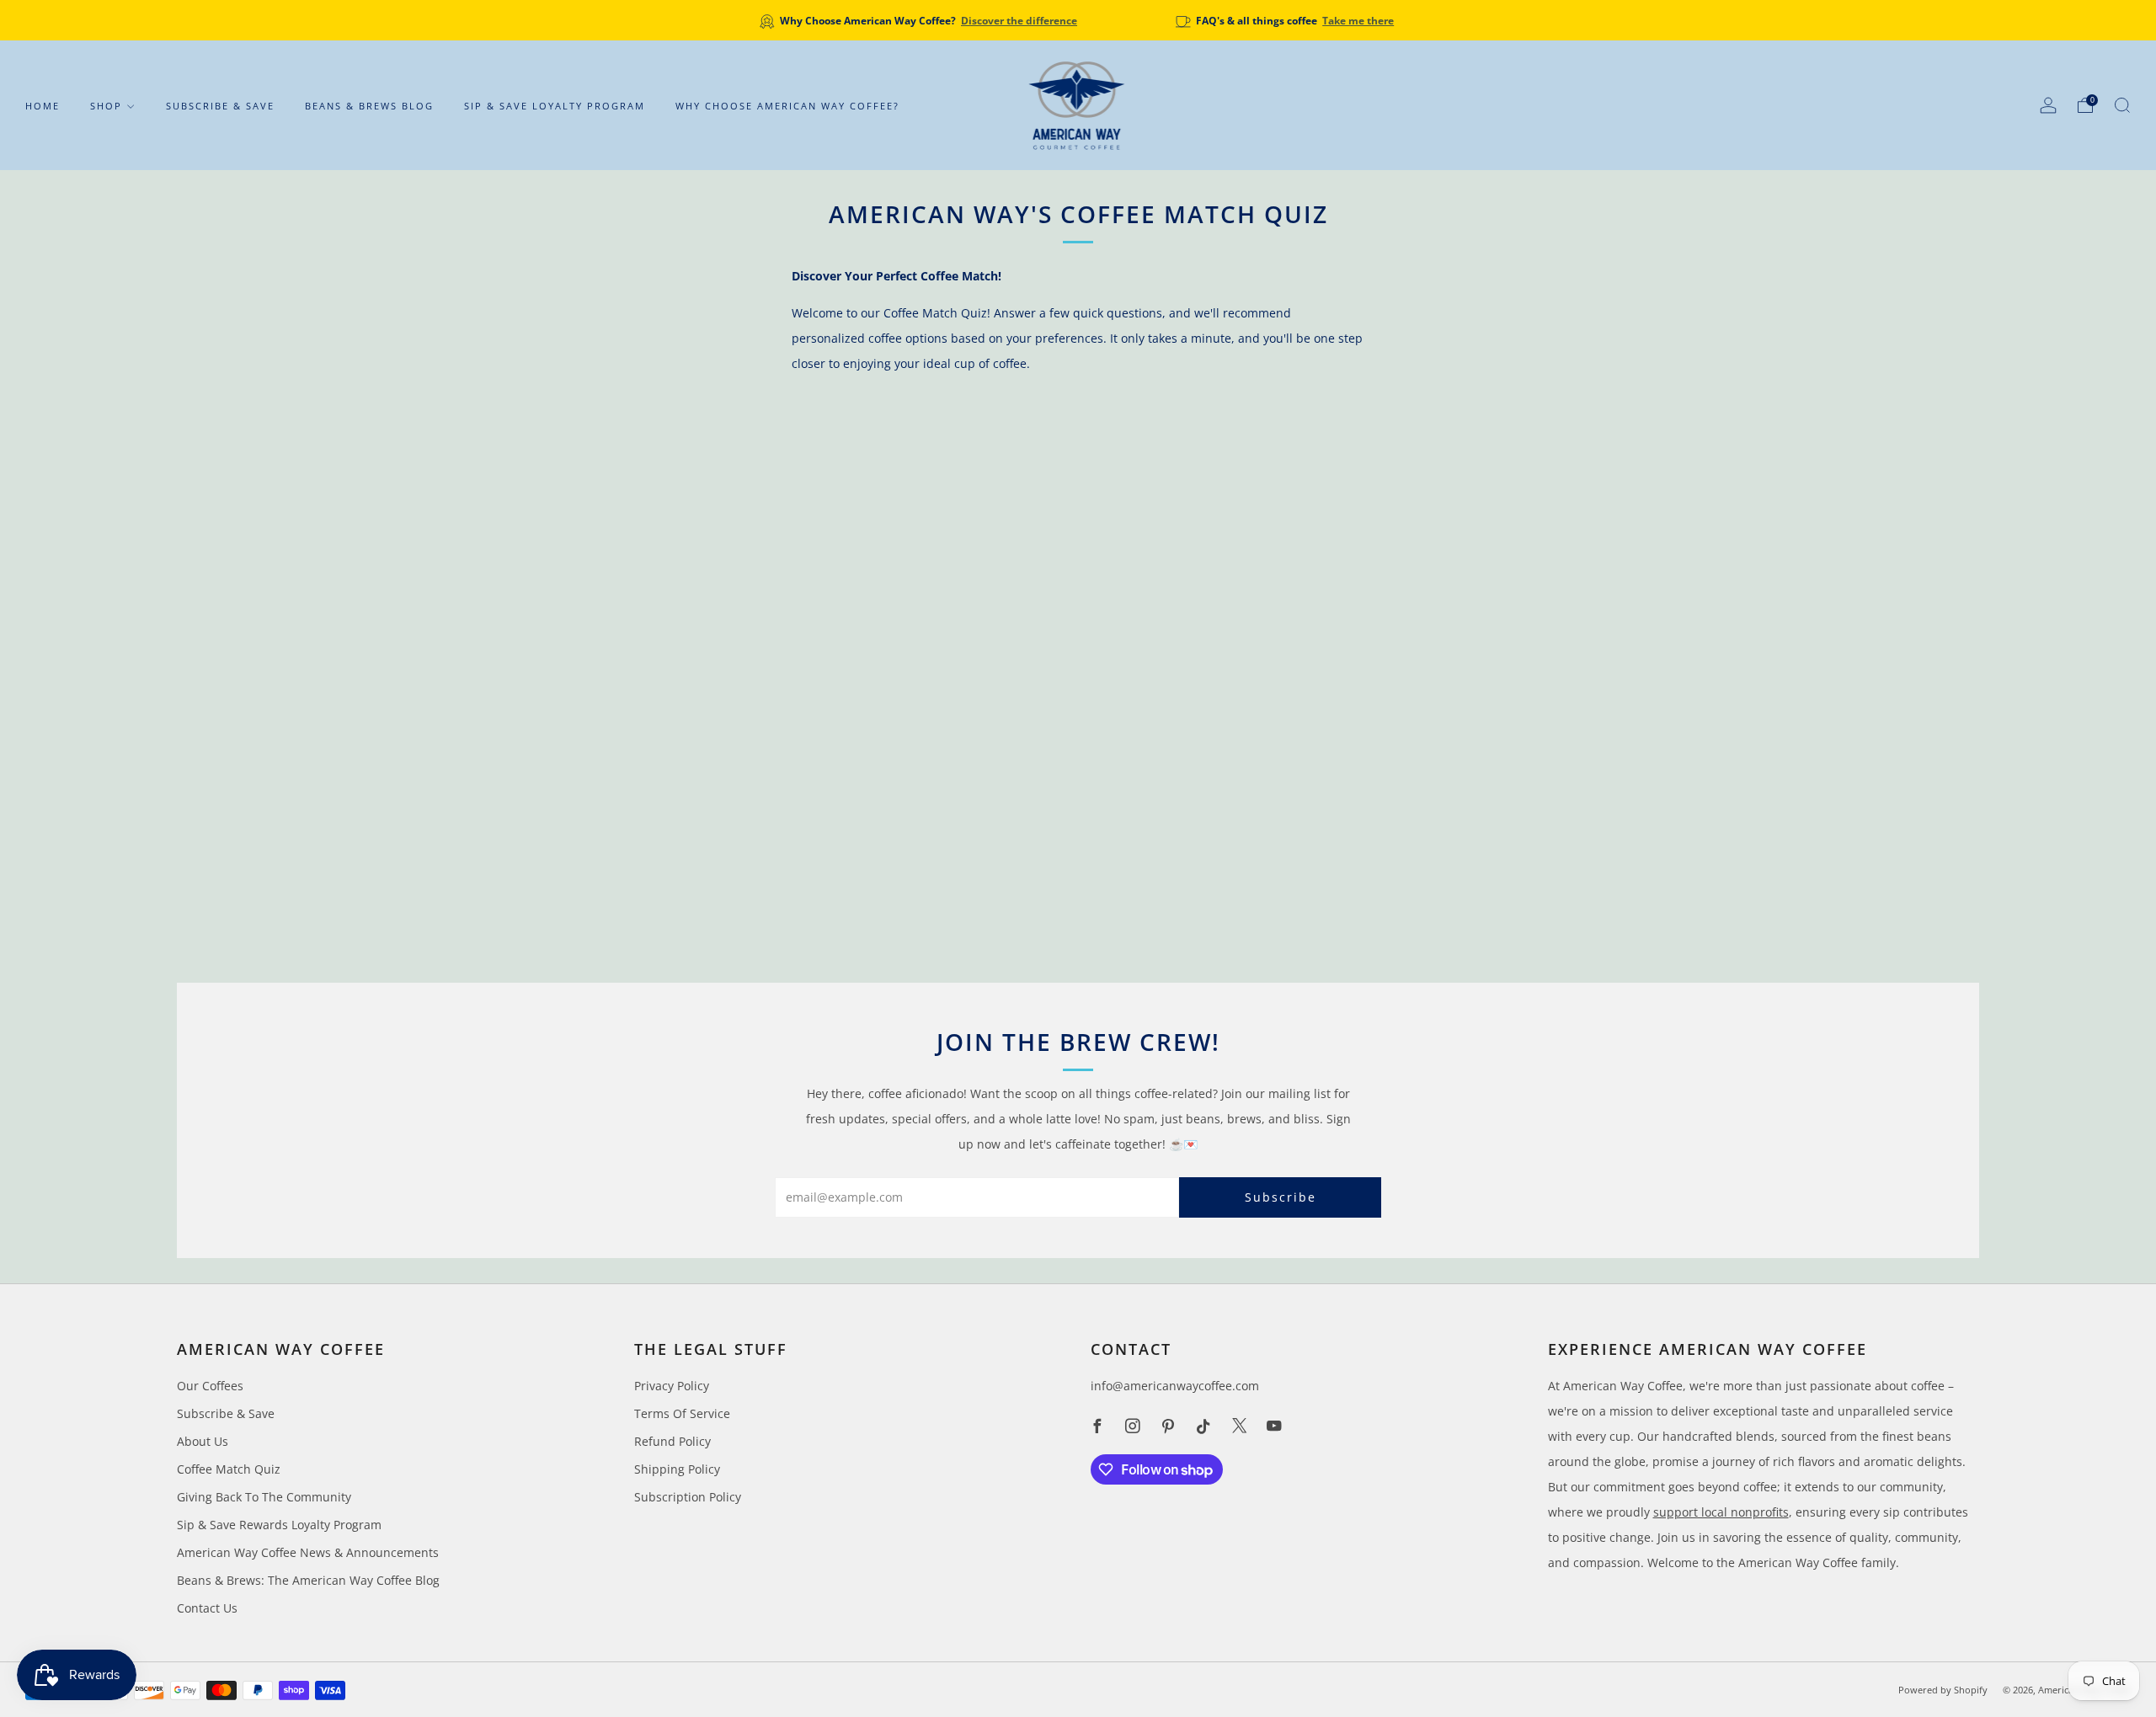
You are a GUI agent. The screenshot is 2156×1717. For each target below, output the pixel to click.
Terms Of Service (682, 1413)
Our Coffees (210, 1386)
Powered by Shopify (1943, 1690)
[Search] (2122, 105)
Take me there (1358, 20)
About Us (203, 1441)
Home (43, 106)
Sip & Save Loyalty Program (555, 106)
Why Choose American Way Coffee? (787, 106)
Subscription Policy (688, 1497)
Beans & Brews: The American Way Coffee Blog (308, 1580)
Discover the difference (1019, 20)
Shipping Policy (677, 1469)
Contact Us (207, 1608)
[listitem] (920, 20)
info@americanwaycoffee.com (1175, 1386)
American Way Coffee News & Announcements (308, 1552)
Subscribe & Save (220, 106)
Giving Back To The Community (264, 1497)
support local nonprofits (1721, 1512)
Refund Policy (672, 1441)
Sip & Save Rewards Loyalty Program (279, 1525)
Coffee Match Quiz (229, 1469)
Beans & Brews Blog (369, 106)
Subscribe (1281, 1197)
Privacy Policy (672, 1386)
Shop (106, 106)
